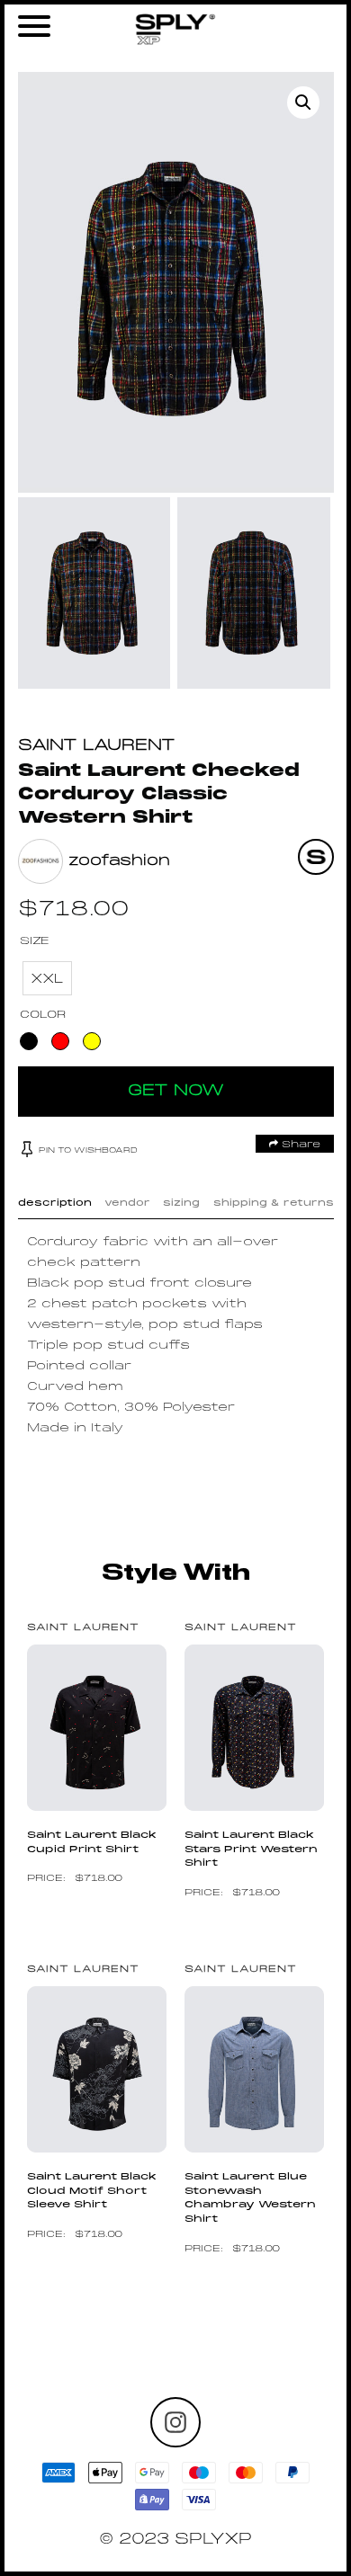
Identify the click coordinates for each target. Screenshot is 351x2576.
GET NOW (176, 1091)
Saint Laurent (97, 746)
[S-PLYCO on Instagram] (175, 2422)
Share (299, 1145)
